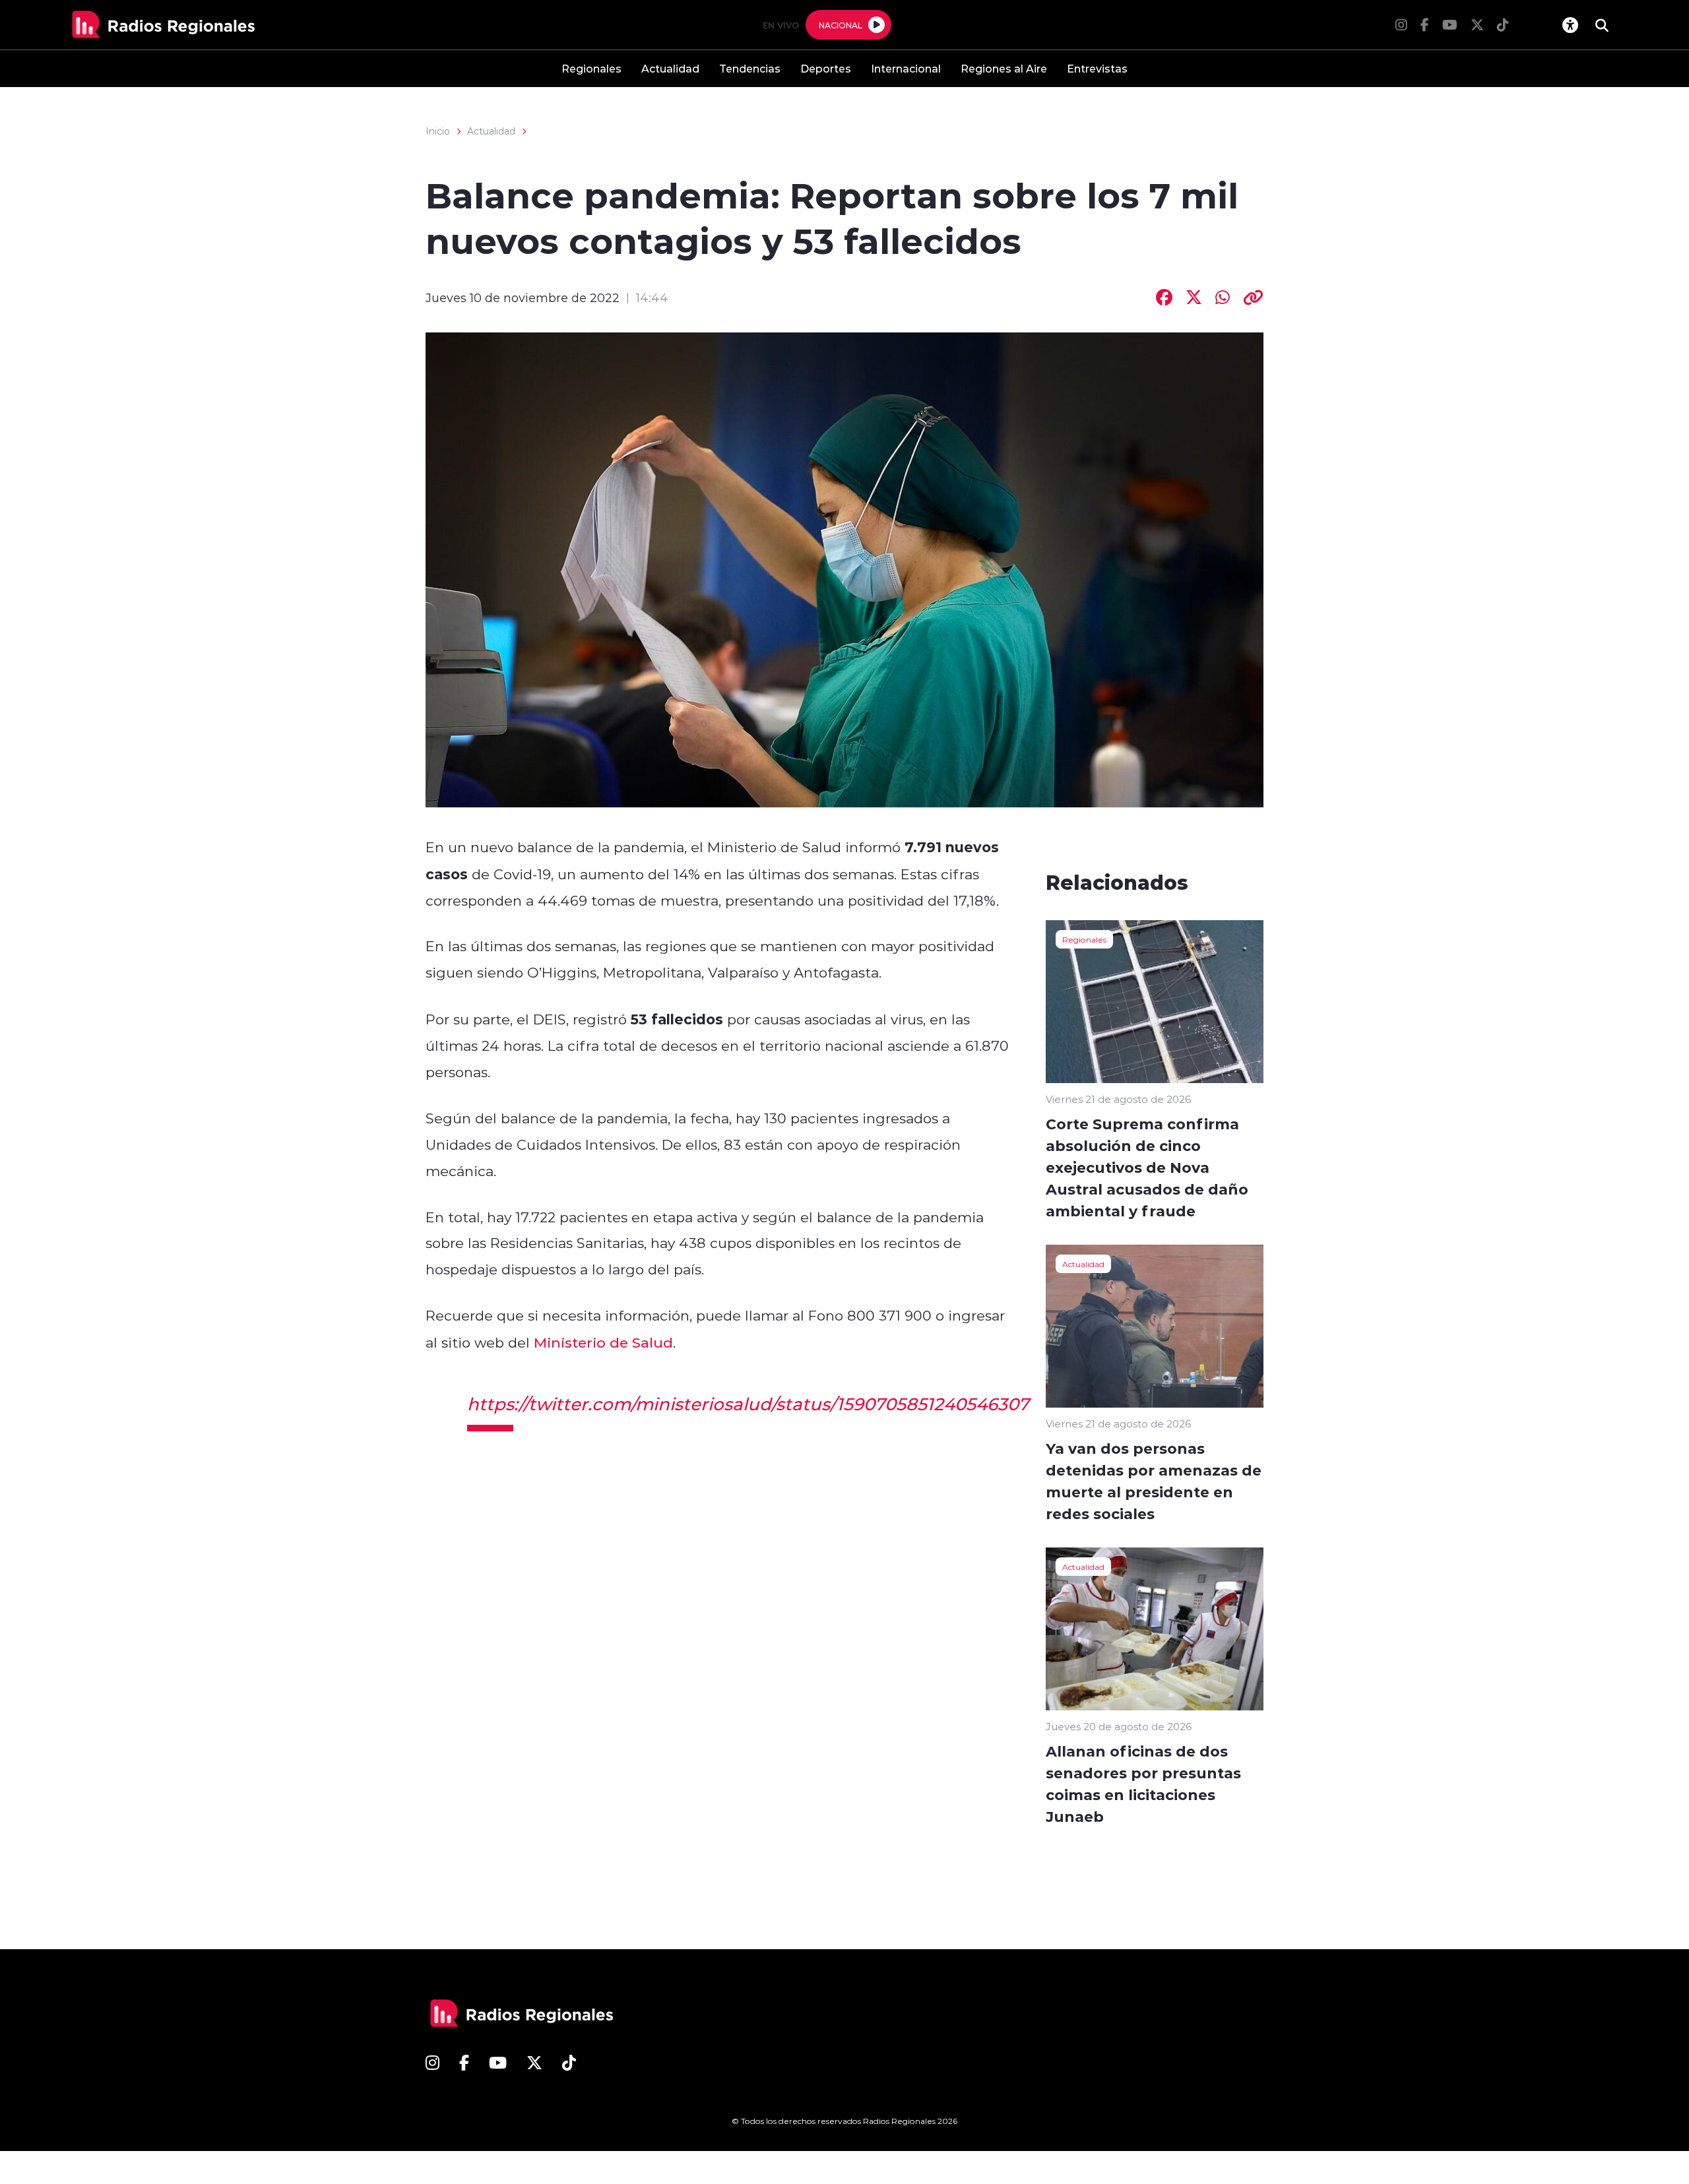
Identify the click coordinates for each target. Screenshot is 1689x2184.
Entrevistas (1097, 68)
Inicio (438, 131)
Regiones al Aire (1004, 68)
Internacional (906, 68)
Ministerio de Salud (603, 1342)
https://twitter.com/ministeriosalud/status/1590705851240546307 (748, 1404)
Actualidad (670, 68)
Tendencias (750, 68)
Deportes (826, 68)
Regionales (591, 68)
